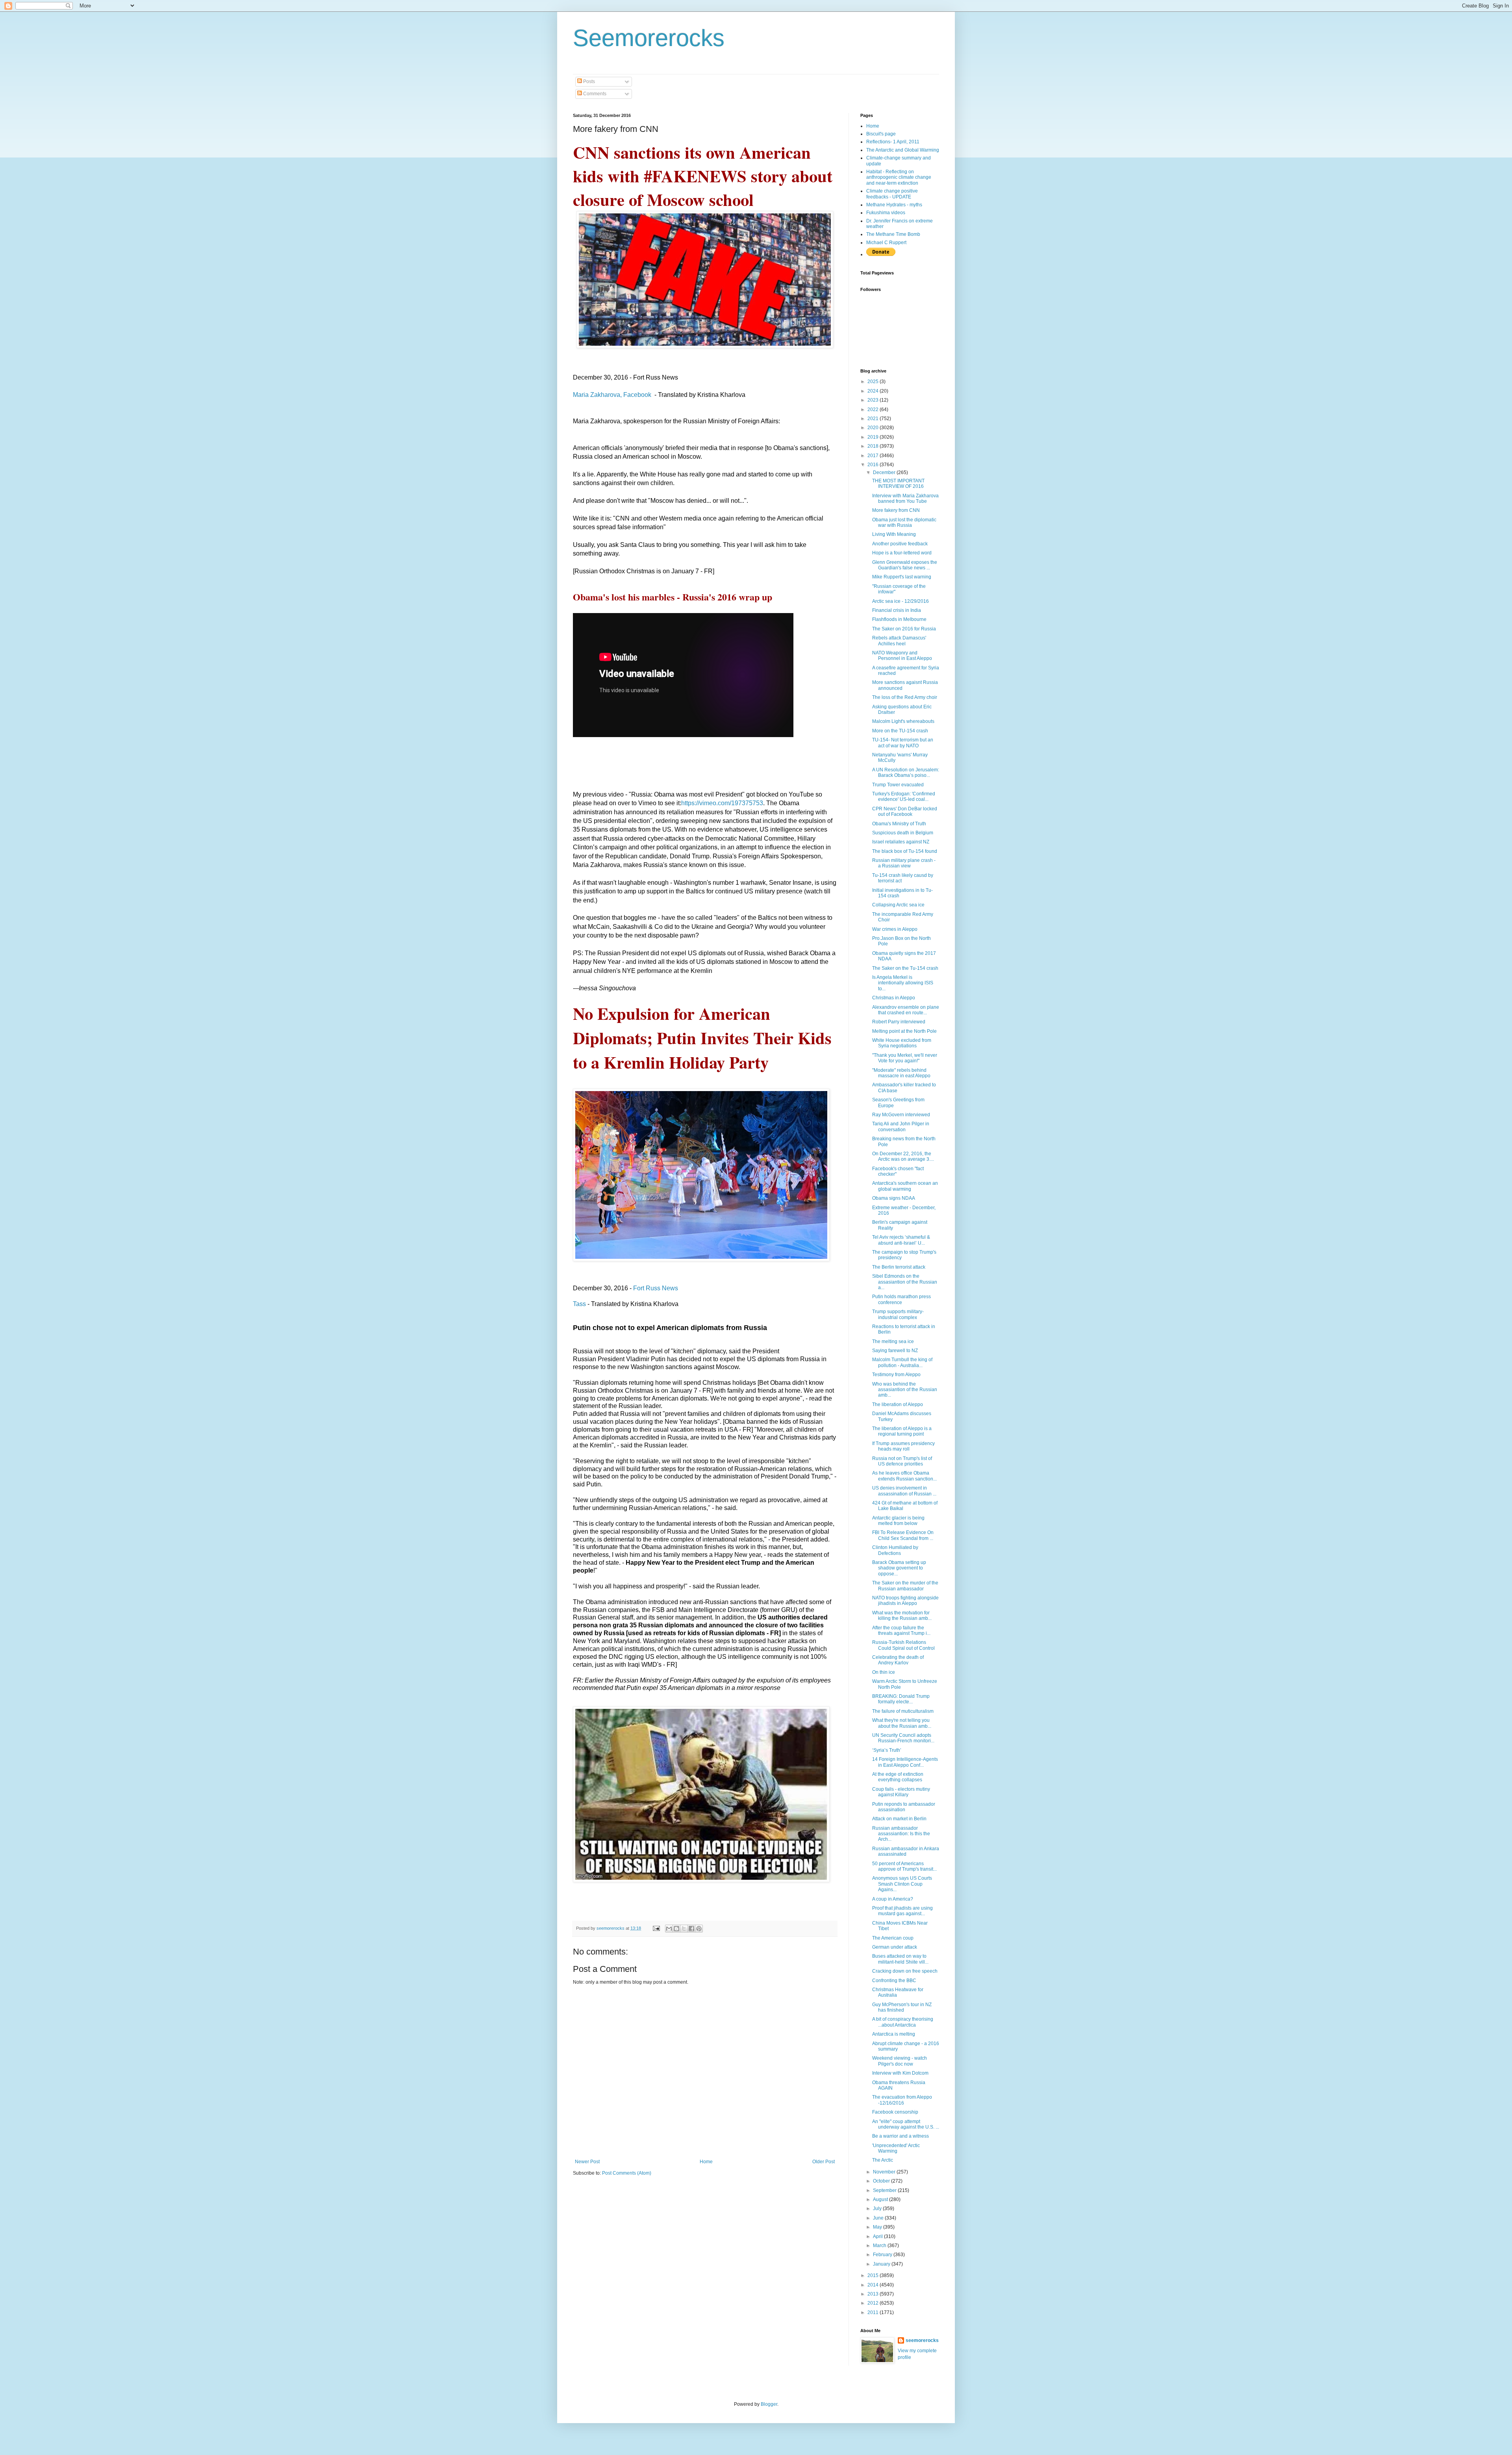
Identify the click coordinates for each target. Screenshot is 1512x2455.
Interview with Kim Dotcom (900, 2073)
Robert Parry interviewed (899, 1022)
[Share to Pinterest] (699, 1929)
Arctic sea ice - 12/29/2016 (901, 601)
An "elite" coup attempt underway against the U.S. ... (906, 2124)
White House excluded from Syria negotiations (902, 1043)
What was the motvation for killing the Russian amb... (902, 1616)
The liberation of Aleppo (898, 1404)
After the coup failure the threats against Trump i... (901, 1630)
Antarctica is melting (894, 2034)
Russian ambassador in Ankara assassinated (906, 1851)
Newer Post (587, 2162)
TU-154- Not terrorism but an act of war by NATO (903, 743)
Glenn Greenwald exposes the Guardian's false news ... (905, 565)
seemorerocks (922, 2340)
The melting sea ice (893, 1341)
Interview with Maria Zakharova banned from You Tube (905, 498)
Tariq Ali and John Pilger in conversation (901, 1127)
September (885, 2190)
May (878, 2227)
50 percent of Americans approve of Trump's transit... (904, 1866)
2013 (874, 2294)
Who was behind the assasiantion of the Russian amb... (905, 1390)
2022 (874, 409)
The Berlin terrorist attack (899, 1267)
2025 (874, 382)
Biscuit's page (881, 134)
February (883, 2255)
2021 (874, 419)
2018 (874, 446)
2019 (874, 437)
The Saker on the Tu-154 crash (905, 968)
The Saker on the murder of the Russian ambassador (905, 1586)
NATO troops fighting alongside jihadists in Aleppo (905, 1601)
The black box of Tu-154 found (905, 851)
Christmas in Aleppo (894, 998)
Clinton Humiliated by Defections (895, 1550)
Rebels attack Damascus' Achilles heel (899, 641)
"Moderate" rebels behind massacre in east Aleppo (901, 1073)
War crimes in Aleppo (895, 929)
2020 (874, 428)
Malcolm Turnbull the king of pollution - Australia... (902, 1362)
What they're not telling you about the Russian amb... (902, 1723)
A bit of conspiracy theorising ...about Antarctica (903, 2022)
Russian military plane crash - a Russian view (904, 863)
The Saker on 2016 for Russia (904, 629)
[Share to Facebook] (691, 1929)
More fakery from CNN (896, 510)
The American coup (893, 1938)
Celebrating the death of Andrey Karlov (898, 1660)
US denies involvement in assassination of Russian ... (904, 1491)
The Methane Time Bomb (893, 234)
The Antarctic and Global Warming (903, 150)
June (879, 2218)
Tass (579, 1304)
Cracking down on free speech (905, 1971)
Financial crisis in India (897, 610)
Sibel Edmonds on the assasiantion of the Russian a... (905, 1282)
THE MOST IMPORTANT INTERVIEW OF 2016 (898, 484)
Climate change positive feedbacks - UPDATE (892, 194)
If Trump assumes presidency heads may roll (903, 1446)
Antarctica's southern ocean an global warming (905, 1186)
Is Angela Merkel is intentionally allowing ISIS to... (903, 983)
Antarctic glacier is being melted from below (898, 1521)
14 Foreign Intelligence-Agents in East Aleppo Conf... (905, 1762)
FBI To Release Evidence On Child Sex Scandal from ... (903, 1535)
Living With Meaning (894, 534)
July (878, 2209)
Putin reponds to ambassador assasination (904, 1807)
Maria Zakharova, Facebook (612, 395)
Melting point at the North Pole (904, 1031)
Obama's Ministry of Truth (899, 824)
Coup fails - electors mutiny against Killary (901, 1792)
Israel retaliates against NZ (901, 842)
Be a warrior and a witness (901, 2136)
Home (706, 2162)
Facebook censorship (895, 2112)
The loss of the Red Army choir (905, 697)
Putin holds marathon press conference (901, 1299)
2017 (874, 456)
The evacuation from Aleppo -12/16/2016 (902, 2100)
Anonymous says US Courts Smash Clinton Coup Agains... (902, 1884)
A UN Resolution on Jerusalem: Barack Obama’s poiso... (906, 773)
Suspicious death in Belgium (903, 833)
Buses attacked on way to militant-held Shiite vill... (900, 1959)
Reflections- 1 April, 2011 (893, 142)
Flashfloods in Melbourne (899, 619)
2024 (874, 391)
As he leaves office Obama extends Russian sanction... (904, 1476)
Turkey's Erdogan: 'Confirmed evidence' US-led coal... (904, 797)
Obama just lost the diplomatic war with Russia (904, 522)
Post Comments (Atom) (627, 2173)
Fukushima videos (886, 213)
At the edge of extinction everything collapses (898, 1777)
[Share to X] (684, 1929)
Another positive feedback (900, 544)
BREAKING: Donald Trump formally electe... (901, 1699)
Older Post (824, 2162)
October (882, 2181)
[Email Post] (656, 1928)
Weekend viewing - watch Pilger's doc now (900, 2061)
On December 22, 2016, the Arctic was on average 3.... (903, 1156)
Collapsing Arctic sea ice (898, 905)
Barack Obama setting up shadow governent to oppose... (899, 1568)
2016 (874, 465)
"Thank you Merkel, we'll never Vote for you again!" (905, 1058)
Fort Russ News (656, 1288)
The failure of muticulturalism (903, 1711)
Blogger (769, 2404)
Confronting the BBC (894, 1981)
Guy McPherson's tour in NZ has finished (902, 2007)
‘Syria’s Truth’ (887, 1750)
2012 (874, 2303)
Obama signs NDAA (894, 1198)
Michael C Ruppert (886, 243)
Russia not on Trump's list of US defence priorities (902, 1461)
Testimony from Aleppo (896, 1375)
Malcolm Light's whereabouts (903, 721)
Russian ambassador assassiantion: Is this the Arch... (901, 1834)
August (881, 2199)
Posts (588, 82)
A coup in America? (893, 1899)
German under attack (895, 1947)
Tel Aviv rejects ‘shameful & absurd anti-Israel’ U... (901, 1240)
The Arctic (883, 2160)
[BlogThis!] (676, 1929)
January (882, 2264)
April (878, 2236)
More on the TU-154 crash (900, 731)
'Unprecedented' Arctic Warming (896, 2148)
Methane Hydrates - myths (894, 205)
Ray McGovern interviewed (901, 1115)
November (885, 2172)
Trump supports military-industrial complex (898, 1314)
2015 (874, 2275)
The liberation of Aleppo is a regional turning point (902, 1431)
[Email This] (669, 1929)
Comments (594, 94)
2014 (874, 2285)
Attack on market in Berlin (899, 1819)
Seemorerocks (649, 38)
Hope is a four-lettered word (902, 553)
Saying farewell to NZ (895, 1351)
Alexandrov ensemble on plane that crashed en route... (906, 1010)
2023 (874, 400)
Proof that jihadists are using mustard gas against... (902, 1911)
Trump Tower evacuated (898, 785)
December (885, 472)
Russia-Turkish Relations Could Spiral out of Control (903, 1645)
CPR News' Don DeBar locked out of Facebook (905, 812)
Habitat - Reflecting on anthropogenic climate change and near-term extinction (899, 177)
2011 (874, 2312)
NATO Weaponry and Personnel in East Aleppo (902, 656)
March (880, 2246)
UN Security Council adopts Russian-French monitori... (903, 1738)
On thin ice (884, 1672)
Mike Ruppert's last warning (902, 577)
